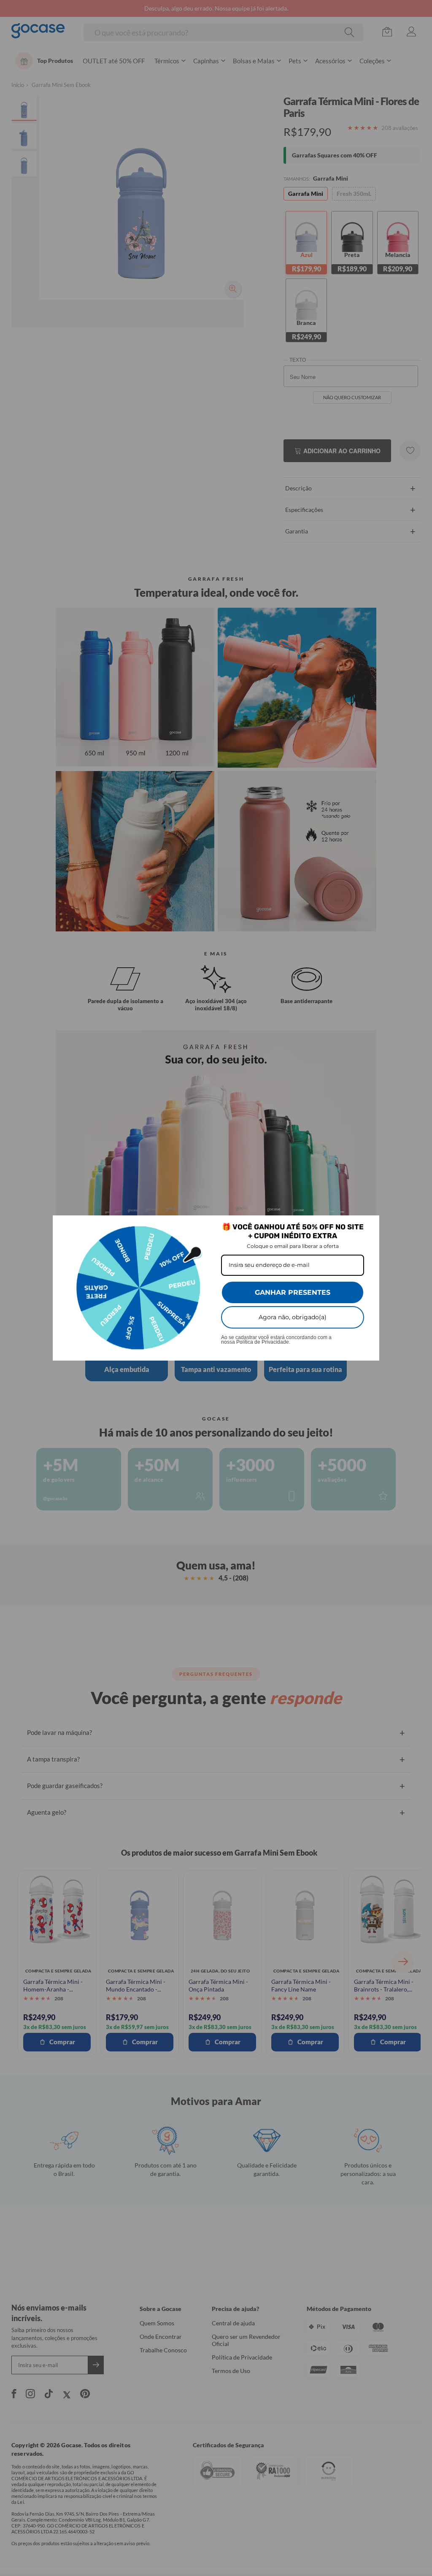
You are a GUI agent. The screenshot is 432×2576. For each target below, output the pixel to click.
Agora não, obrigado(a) (293, 1317)
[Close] (369, 1226)
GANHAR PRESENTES (293, 1292)
